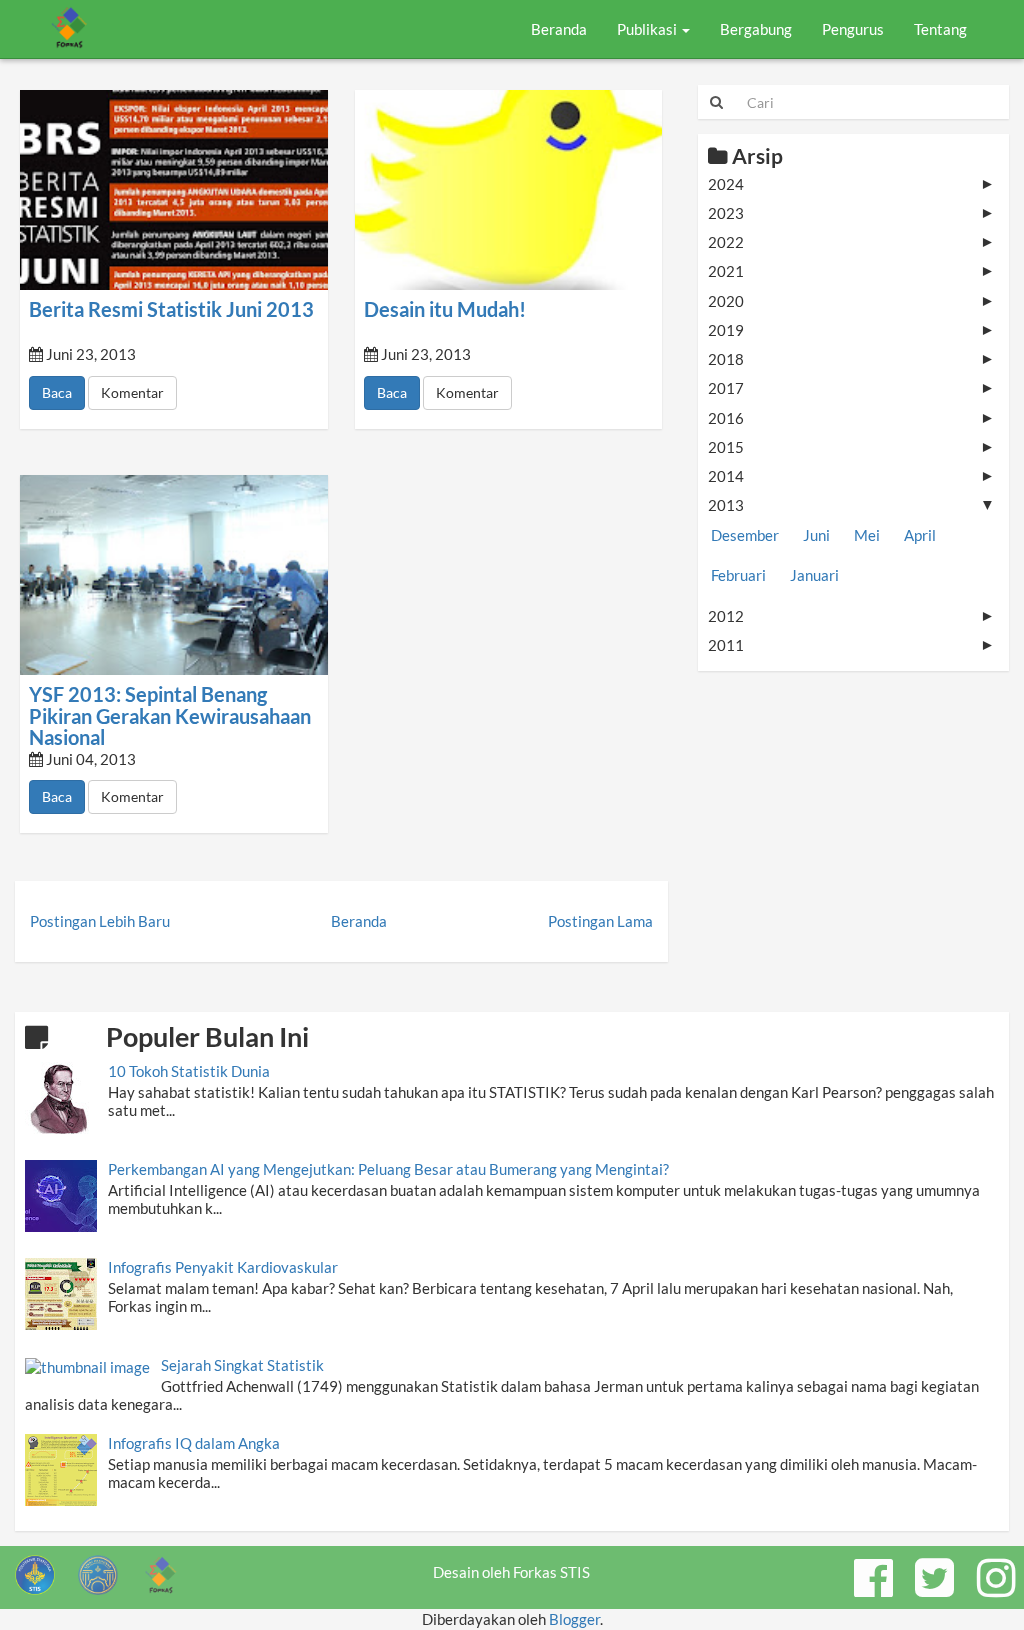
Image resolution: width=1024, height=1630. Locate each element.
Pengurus (853, 29)
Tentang (940, 29)
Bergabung (756, 29)
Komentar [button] (132, 392)
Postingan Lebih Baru (100, 921)
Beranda (559, 29)
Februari (738, 575)
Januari (814, 575)
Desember (745, 535)
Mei (867, 535)
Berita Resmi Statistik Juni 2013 (171, 309)
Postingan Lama (600, 921)
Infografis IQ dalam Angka (194, 1443)
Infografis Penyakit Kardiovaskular (223, 1267)
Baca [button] (57, 392)
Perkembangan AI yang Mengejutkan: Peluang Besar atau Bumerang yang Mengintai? (388, 1169)
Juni (816, 535)
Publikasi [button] (648, 29)
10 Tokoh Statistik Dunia (189, 1071)
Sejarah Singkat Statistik (242, 1365)
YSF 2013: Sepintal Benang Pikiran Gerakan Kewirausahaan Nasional (170, 716)
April (920, 535)
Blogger (574, 1619)
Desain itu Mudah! (445, 309)
